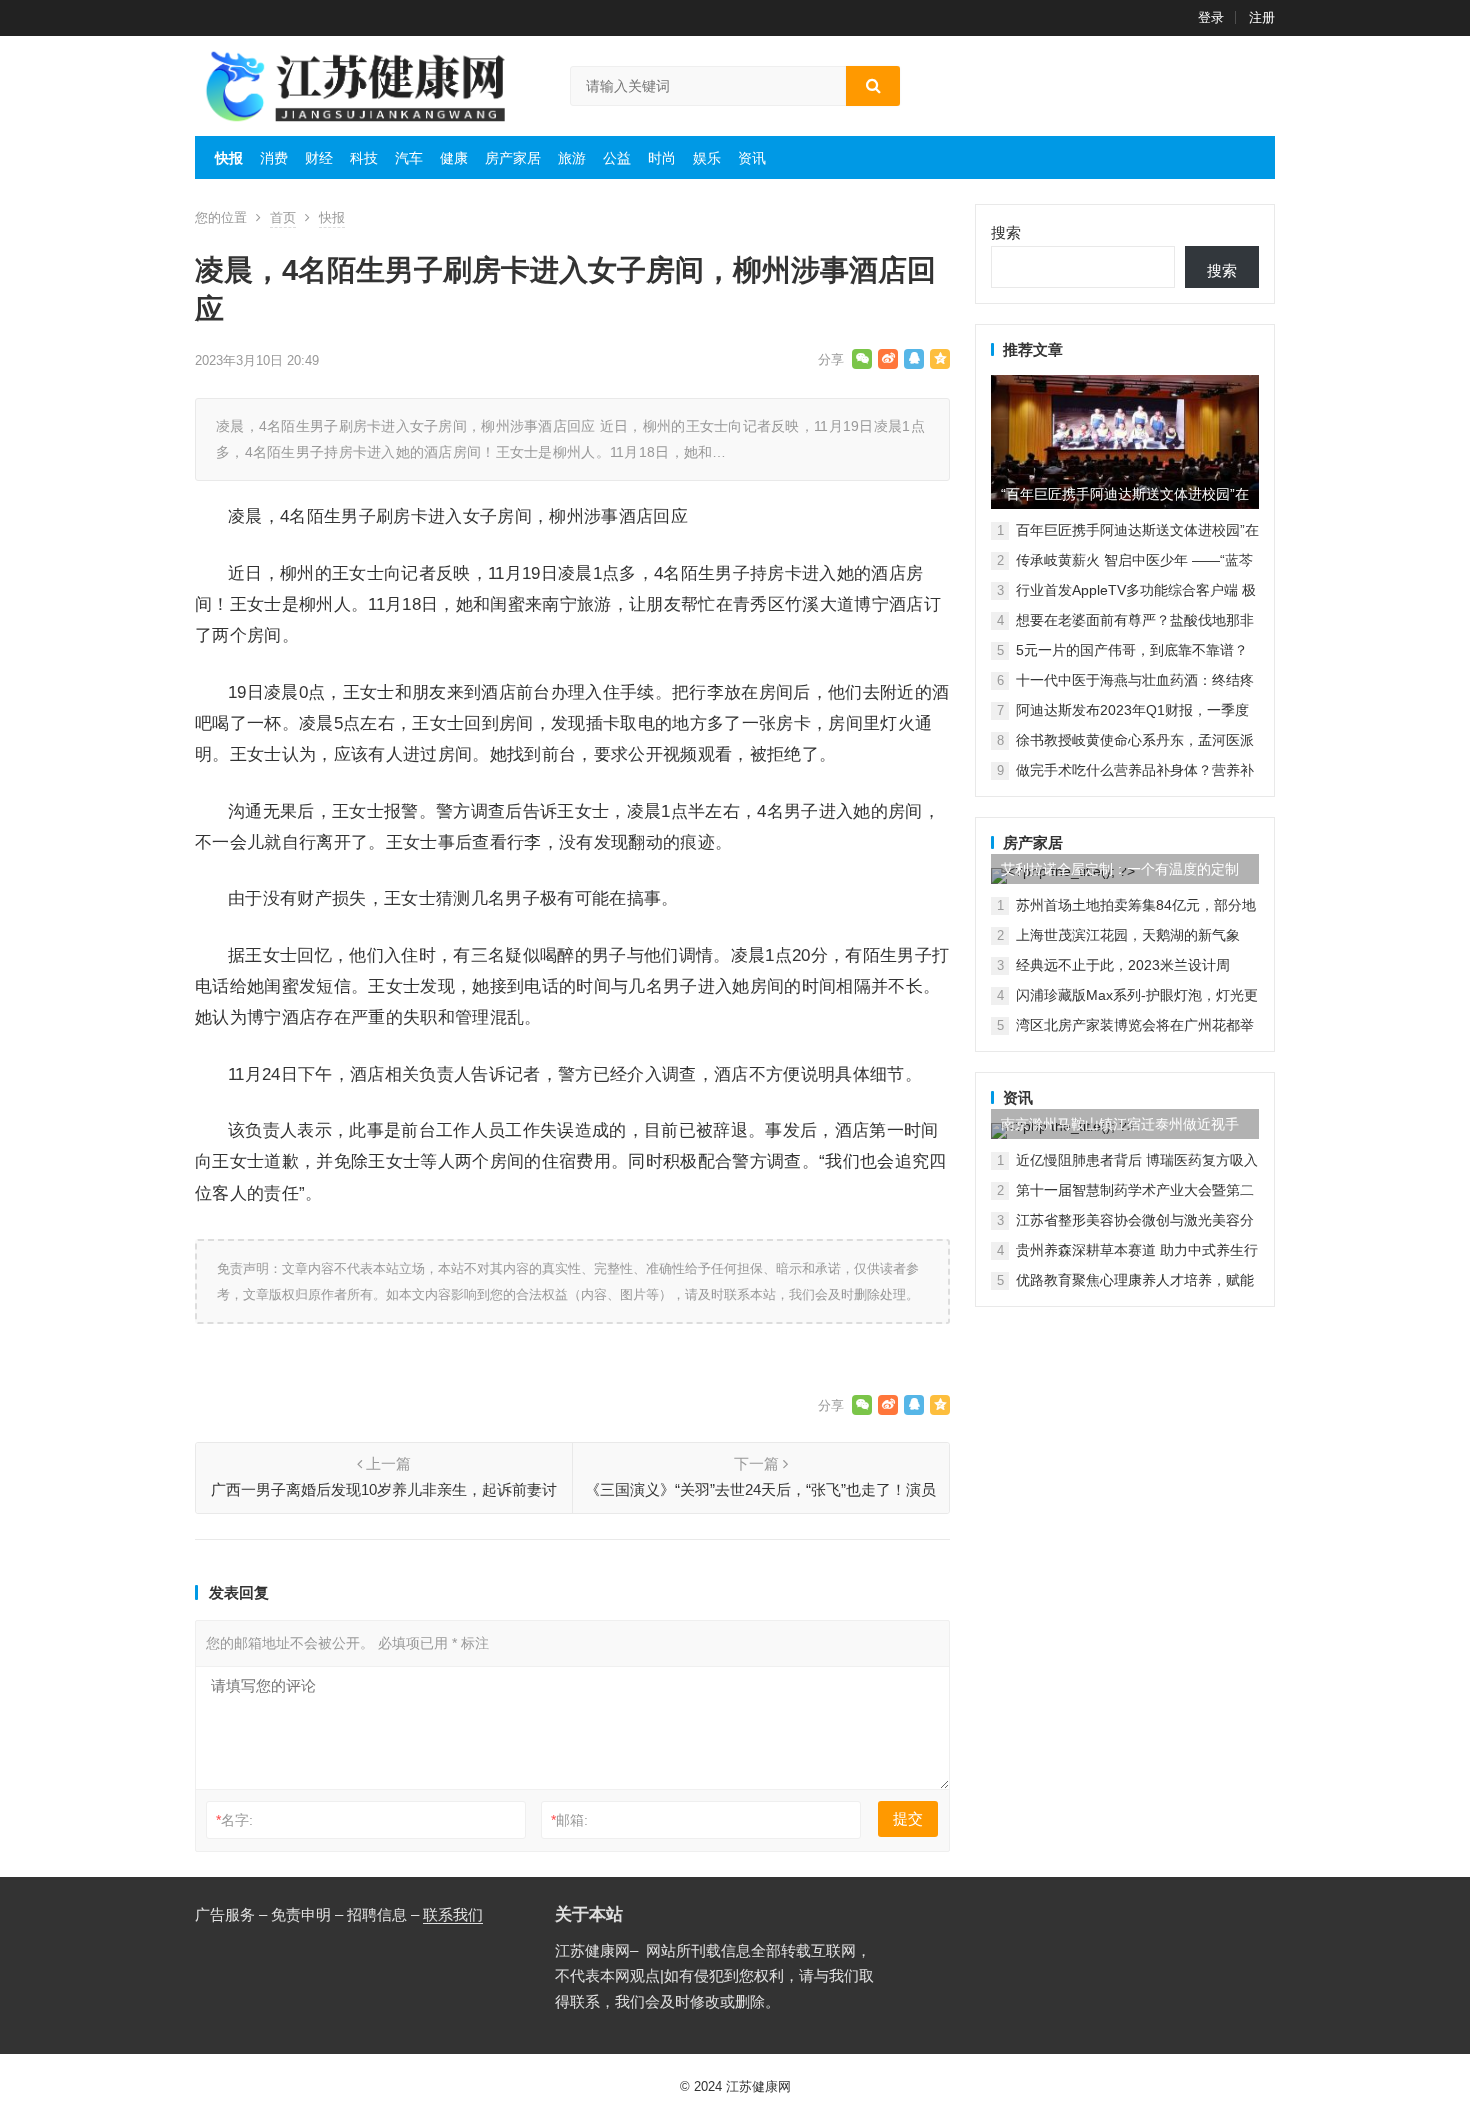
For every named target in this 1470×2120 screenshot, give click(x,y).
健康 (454, 158)
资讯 (752, 158)
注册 (1262, 17)
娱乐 (707, 158)
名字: (234, 1820)
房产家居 (513, 158)
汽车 (409, 158)
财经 (319, 158)
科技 (364, 158)
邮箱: (569, 1820)
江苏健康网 (758, 2086)
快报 (229, 158)
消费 (274, 158)
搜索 (1006, 232)
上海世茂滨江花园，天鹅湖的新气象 (1128, 935)
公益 (617, 158)
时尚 (662, 158)
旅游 (572, 158)
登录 (1211, 17)
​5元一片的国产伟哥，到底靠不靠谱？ (1132, 650)
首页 (283, 217)
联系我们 (453, 1914)
